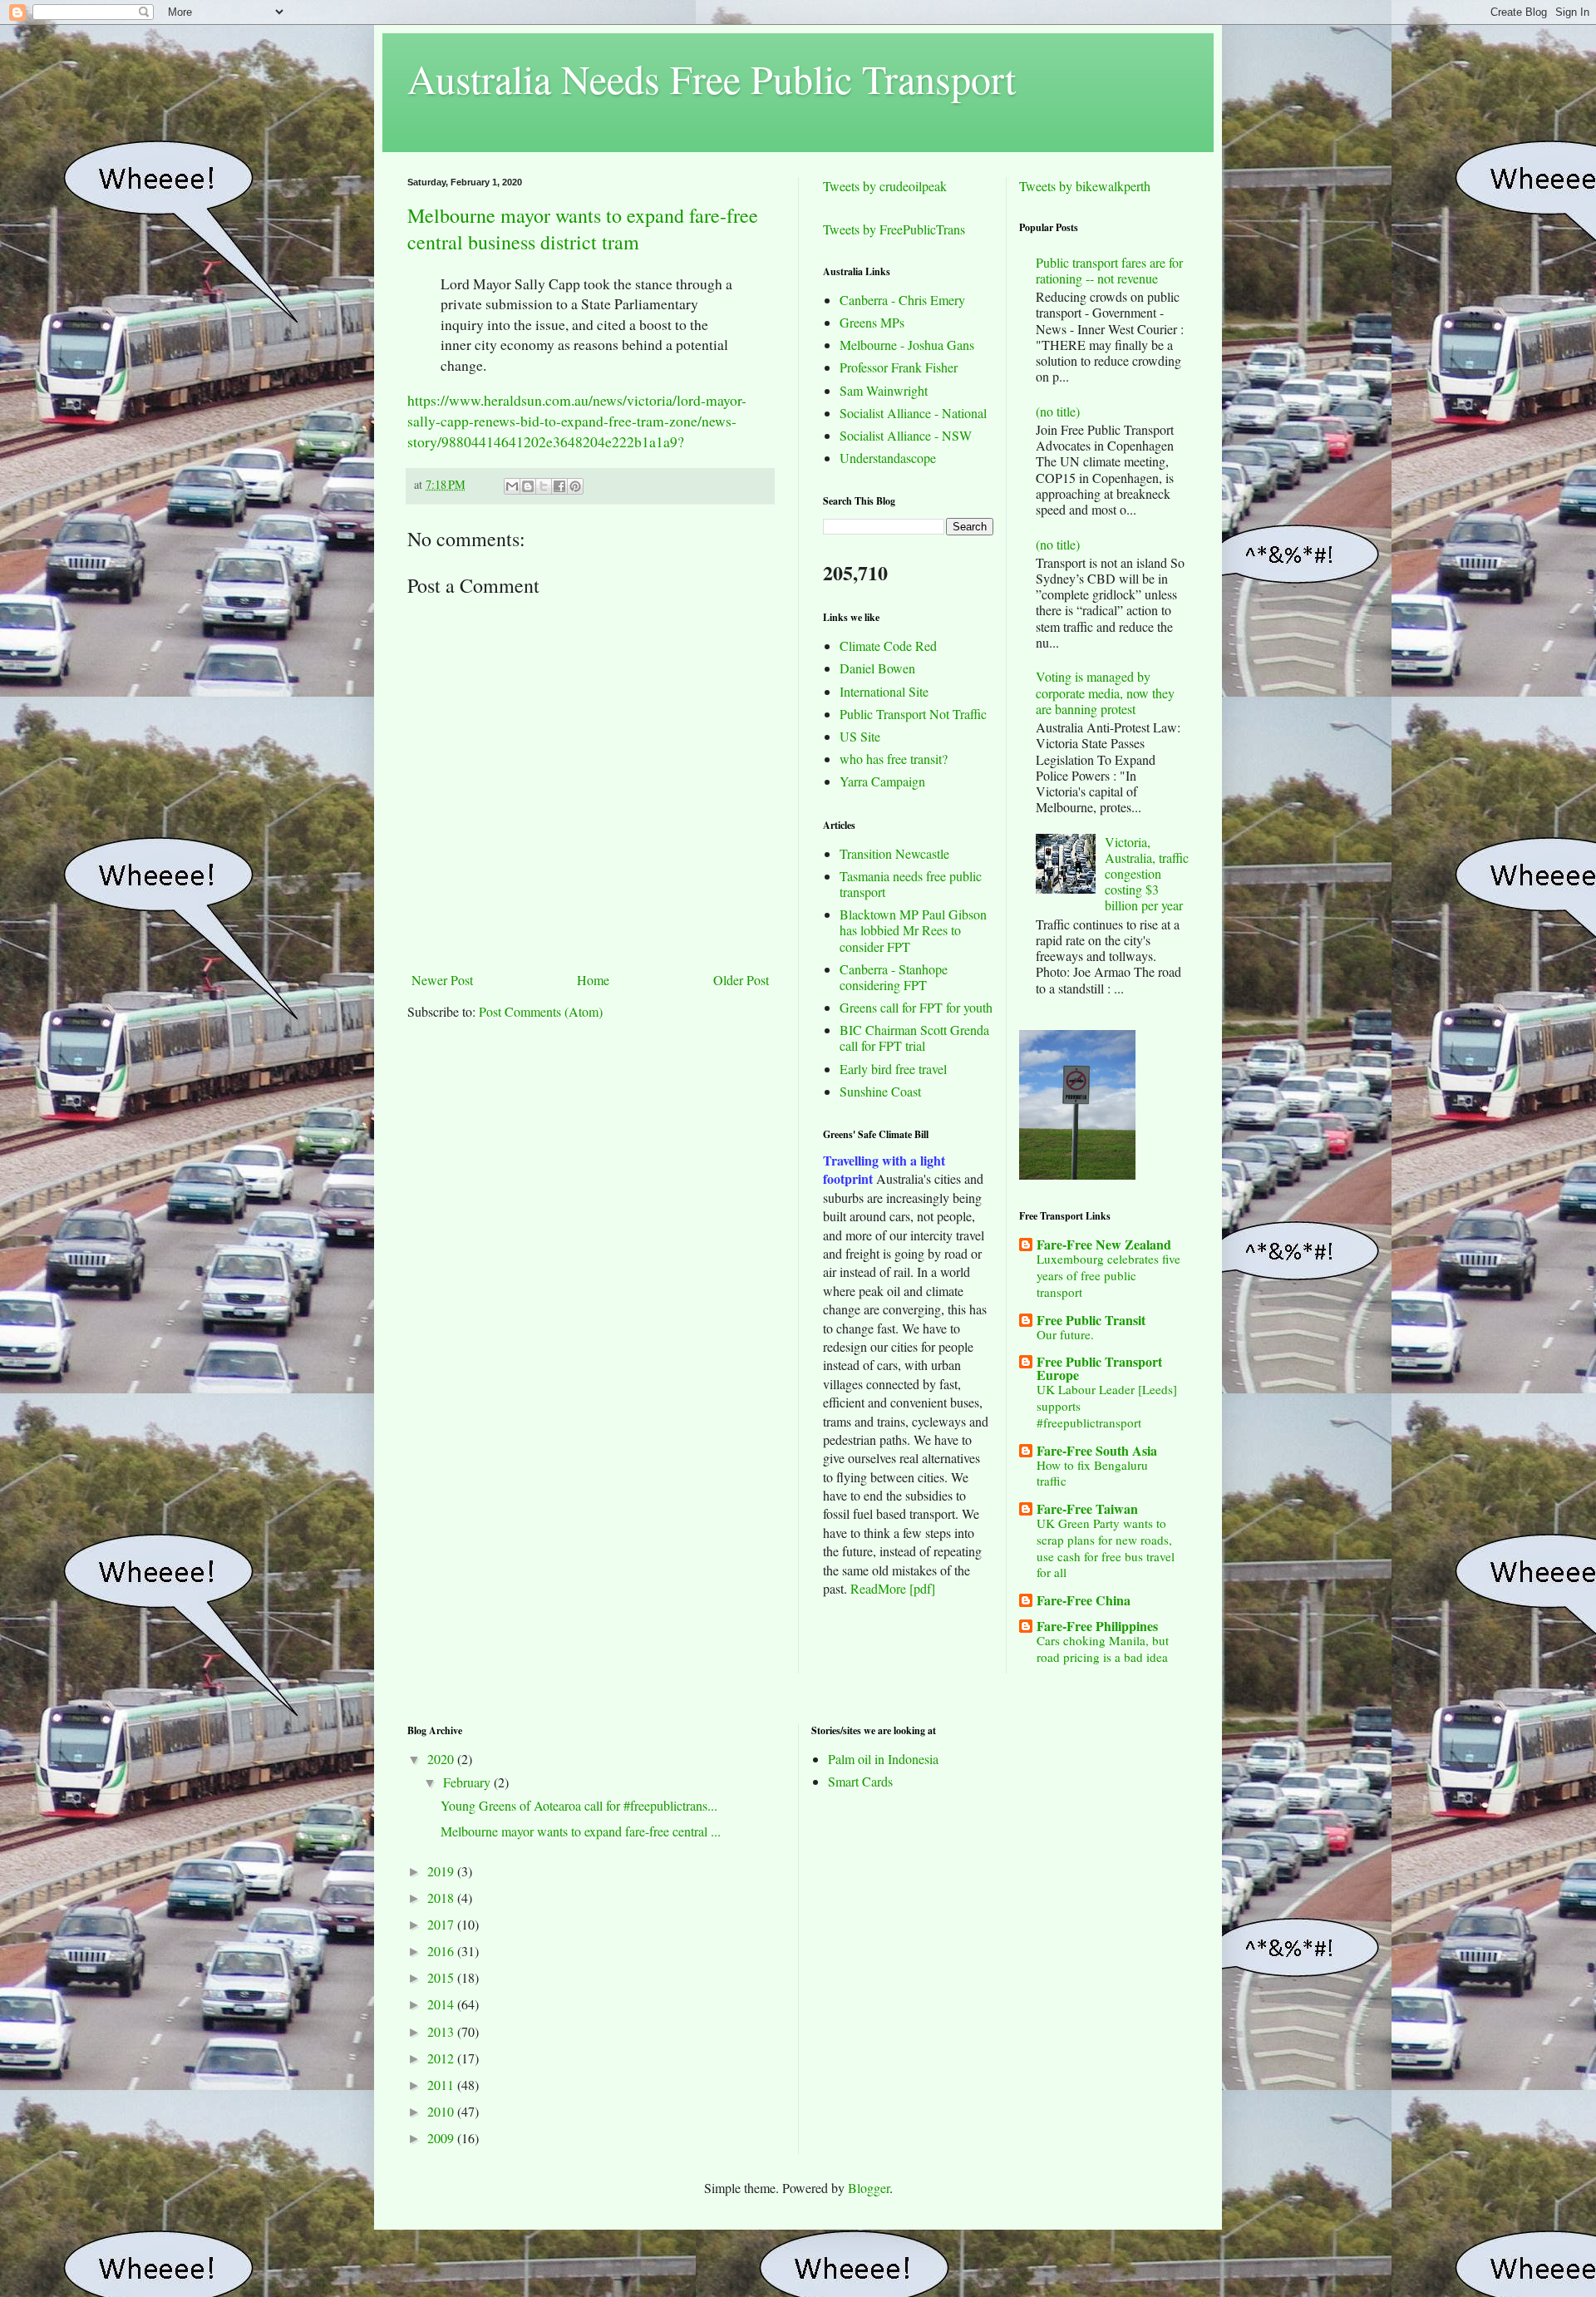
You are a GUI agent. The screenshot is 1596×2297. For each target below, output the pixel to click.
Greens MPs (872, 322)
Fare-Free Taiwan (1087, 1508)
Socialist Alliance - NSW (906, 435)
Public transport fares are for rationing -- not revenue (1109, 270)
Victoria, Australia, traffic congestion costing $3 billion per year (1147, 874)
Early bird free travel (893, 1069)
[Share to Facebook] (559, 486)
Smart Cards (860, 1781)
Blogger (869, 2188)
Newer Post (442, 980)
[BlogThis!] (528, 486)
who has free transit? (894, 759)
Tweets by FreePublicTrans (894, 229)
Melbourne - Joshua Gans (907, 345)
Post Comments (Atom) (541, 1011)
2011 (442, 2085)
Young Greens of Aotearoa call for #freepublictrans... (579, 1805)
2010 (442, 2111)
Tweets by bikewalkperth (1085, 186)
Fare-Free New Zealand (1104, 1244)
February (468, 1782)
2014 (442, 2004)
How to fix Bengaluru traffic (1092, 1473)
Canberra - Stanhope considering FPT (894, 977)
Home (593, 980)
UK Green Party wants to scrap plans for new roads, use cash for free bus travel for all (1106, 1548)
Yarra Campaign (882, 781)
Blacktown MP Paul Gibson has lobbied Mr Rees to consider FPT (913, 930)
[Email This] (512, 486)
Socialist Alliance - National (913, 413)
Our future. (1065, 1334)
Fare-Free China (1084, 1600)
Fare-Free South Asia (1097, 1450)
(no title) (1058, 411)
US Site (860, 736)
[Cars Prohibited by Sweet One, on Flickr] (1077, 1174)
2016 (442, 1951)
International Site (884, 691)
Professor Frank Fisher (899, 367)
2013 (442, 2031)
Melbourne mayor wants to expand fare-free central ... (581, 1831)
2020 (442, 1759)
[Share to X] (544, 486)
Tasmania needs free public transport (911, 884)
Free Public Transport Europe (1099, 1368)
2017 (442, 1924)
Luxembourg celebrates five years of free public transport (1108, 1275)
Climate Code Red (888, 646)
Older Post (741, 980)
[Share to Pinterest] (575, 486)
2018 (442, 1898)
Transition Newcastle (894, 853)
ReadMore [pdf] (893, 1588)
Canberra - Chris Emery (902, 300)
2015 (442, 1977)
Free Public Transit (1091, 1320)
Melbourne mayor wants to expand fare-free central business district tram (583, 229)
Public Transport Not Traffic (913, 714)
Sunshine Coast (880, 1091)
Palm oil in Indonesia (883, 1759)
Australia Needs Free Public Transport (712, 78)
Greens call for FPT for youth (916, 1007)
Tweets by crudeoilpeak (885, 186)
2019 (442, 1871)
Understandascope (888, 458)
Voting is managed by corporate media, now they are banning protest (1105, 692)
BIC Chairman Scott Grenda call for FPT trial (914, 1038)
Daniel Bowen (877, 668)
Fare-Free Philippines (1097, 1626)
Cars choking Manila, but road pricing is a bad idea (1103, 1649)
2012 (442, 2058)
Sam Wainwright (884, 390)
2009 (442, 2138)
